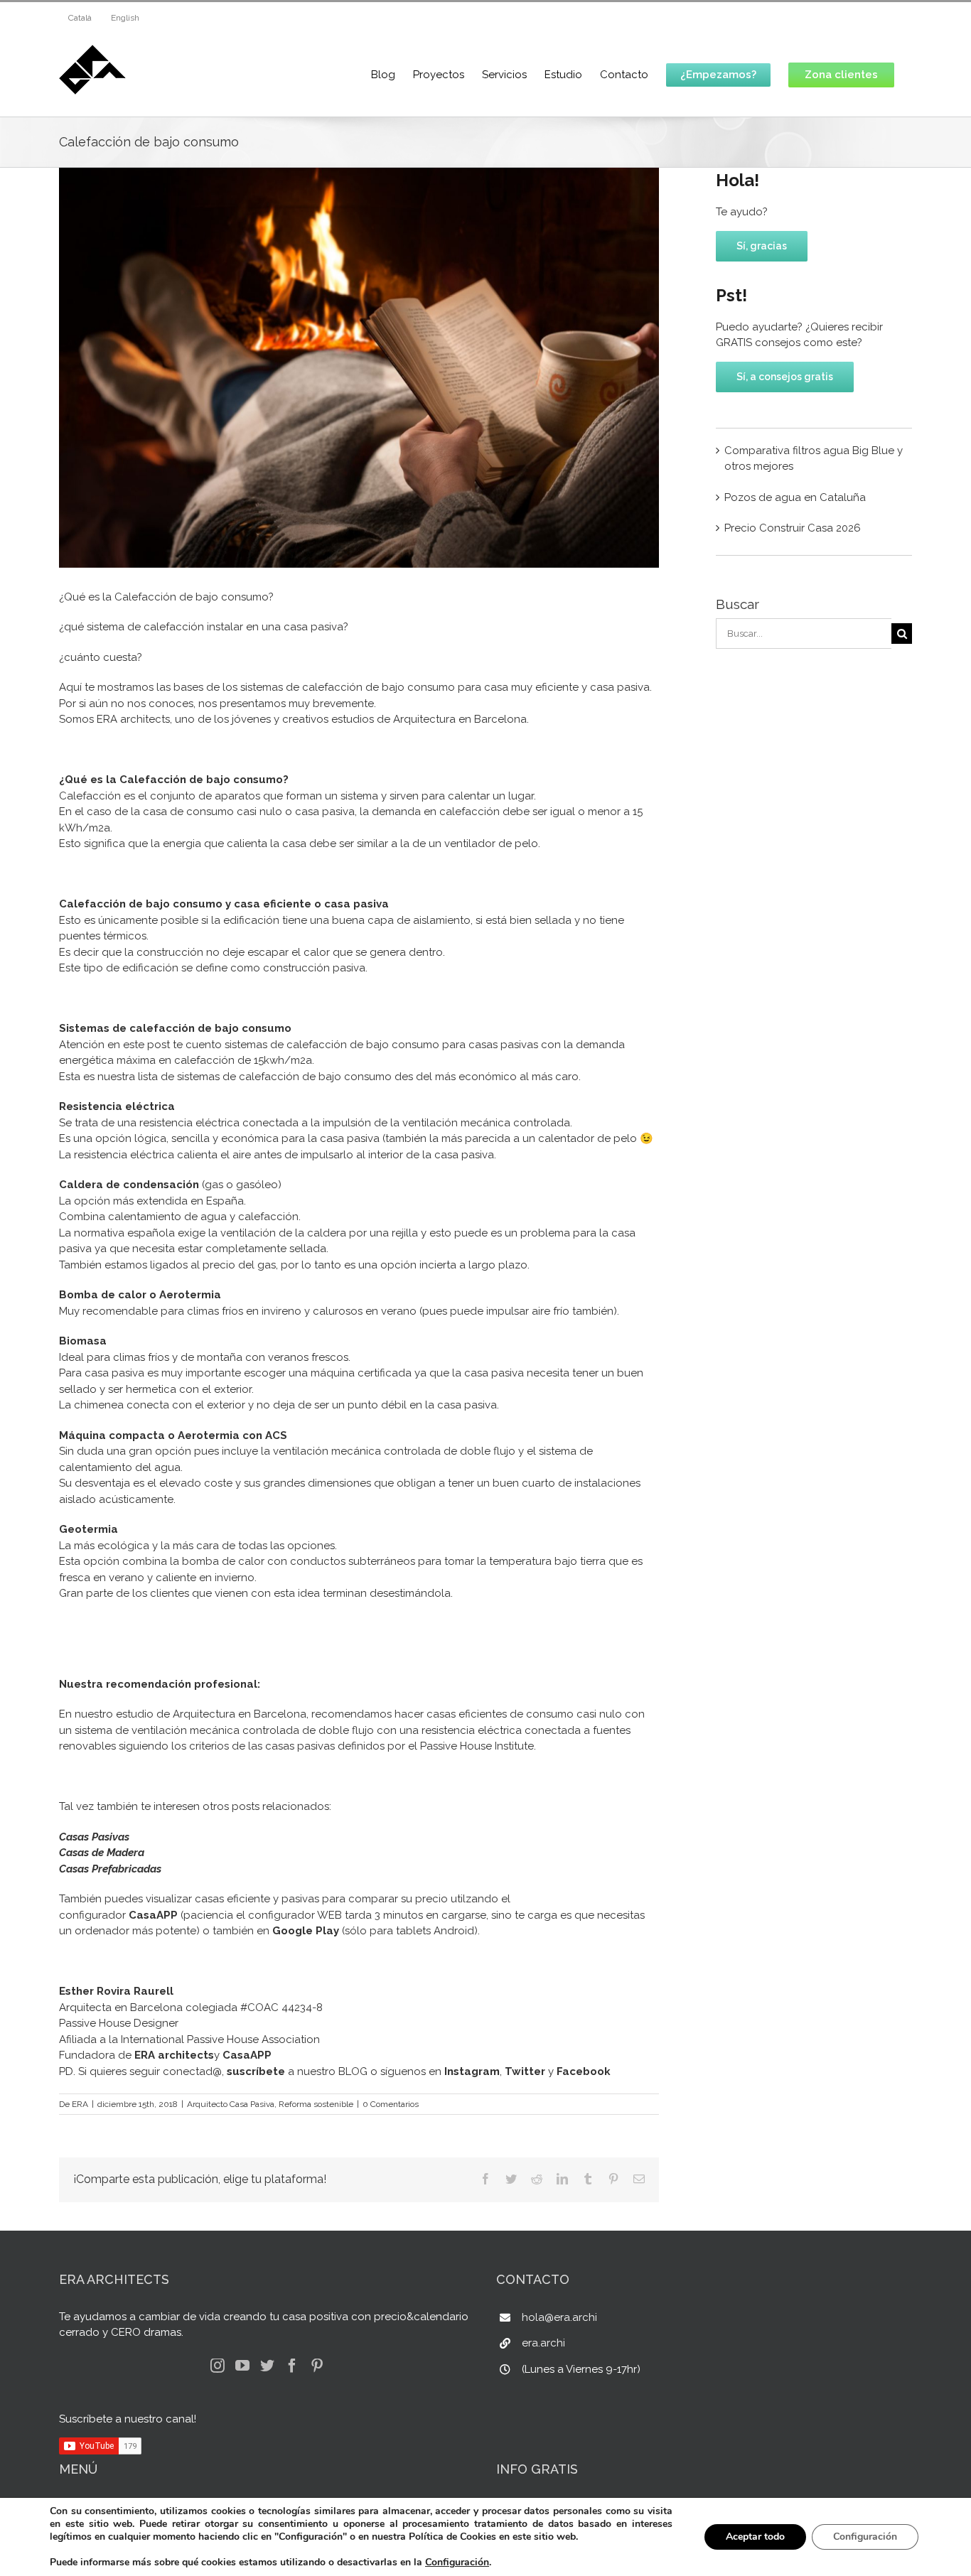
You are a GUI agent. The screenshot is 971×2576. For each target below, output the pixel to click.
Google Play (306, 1931)
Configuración (457, 2562)
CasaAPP (153, 1915)
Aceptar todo (755, 2537)
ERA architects (133, 719)
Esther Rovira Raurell (116, 1991)
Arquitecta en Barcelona (121, 2008)
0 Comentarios (391, 2104)
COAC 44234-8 (285, 2008)
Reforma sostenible (316, 2104)
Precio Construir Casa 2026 (793, 528)
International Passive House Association (220, 2039)
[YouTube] (242, 2366)
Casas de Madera (102, 1853)
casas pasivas (300, 1746)
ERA (80, 2104)
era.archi (543, 2343)
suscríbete (256, 2071)
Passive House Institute (477, 1746)
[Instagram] (218, 2366)
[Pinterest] (317, 2366)
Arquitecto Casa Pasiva (231, 2104)
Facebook (584, 2071)
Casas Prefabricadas (110, 1869)
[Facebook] (292, 2366)
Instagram (472, 2071)
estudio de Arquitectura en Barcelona (211, 1714)
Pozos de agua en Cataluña (795, 497)
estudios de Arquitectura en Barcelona (429, 719)
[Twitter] (267, 2366)
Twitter (525, 2071)
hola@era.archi (559, 2317)
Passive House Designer (119, 2023)
